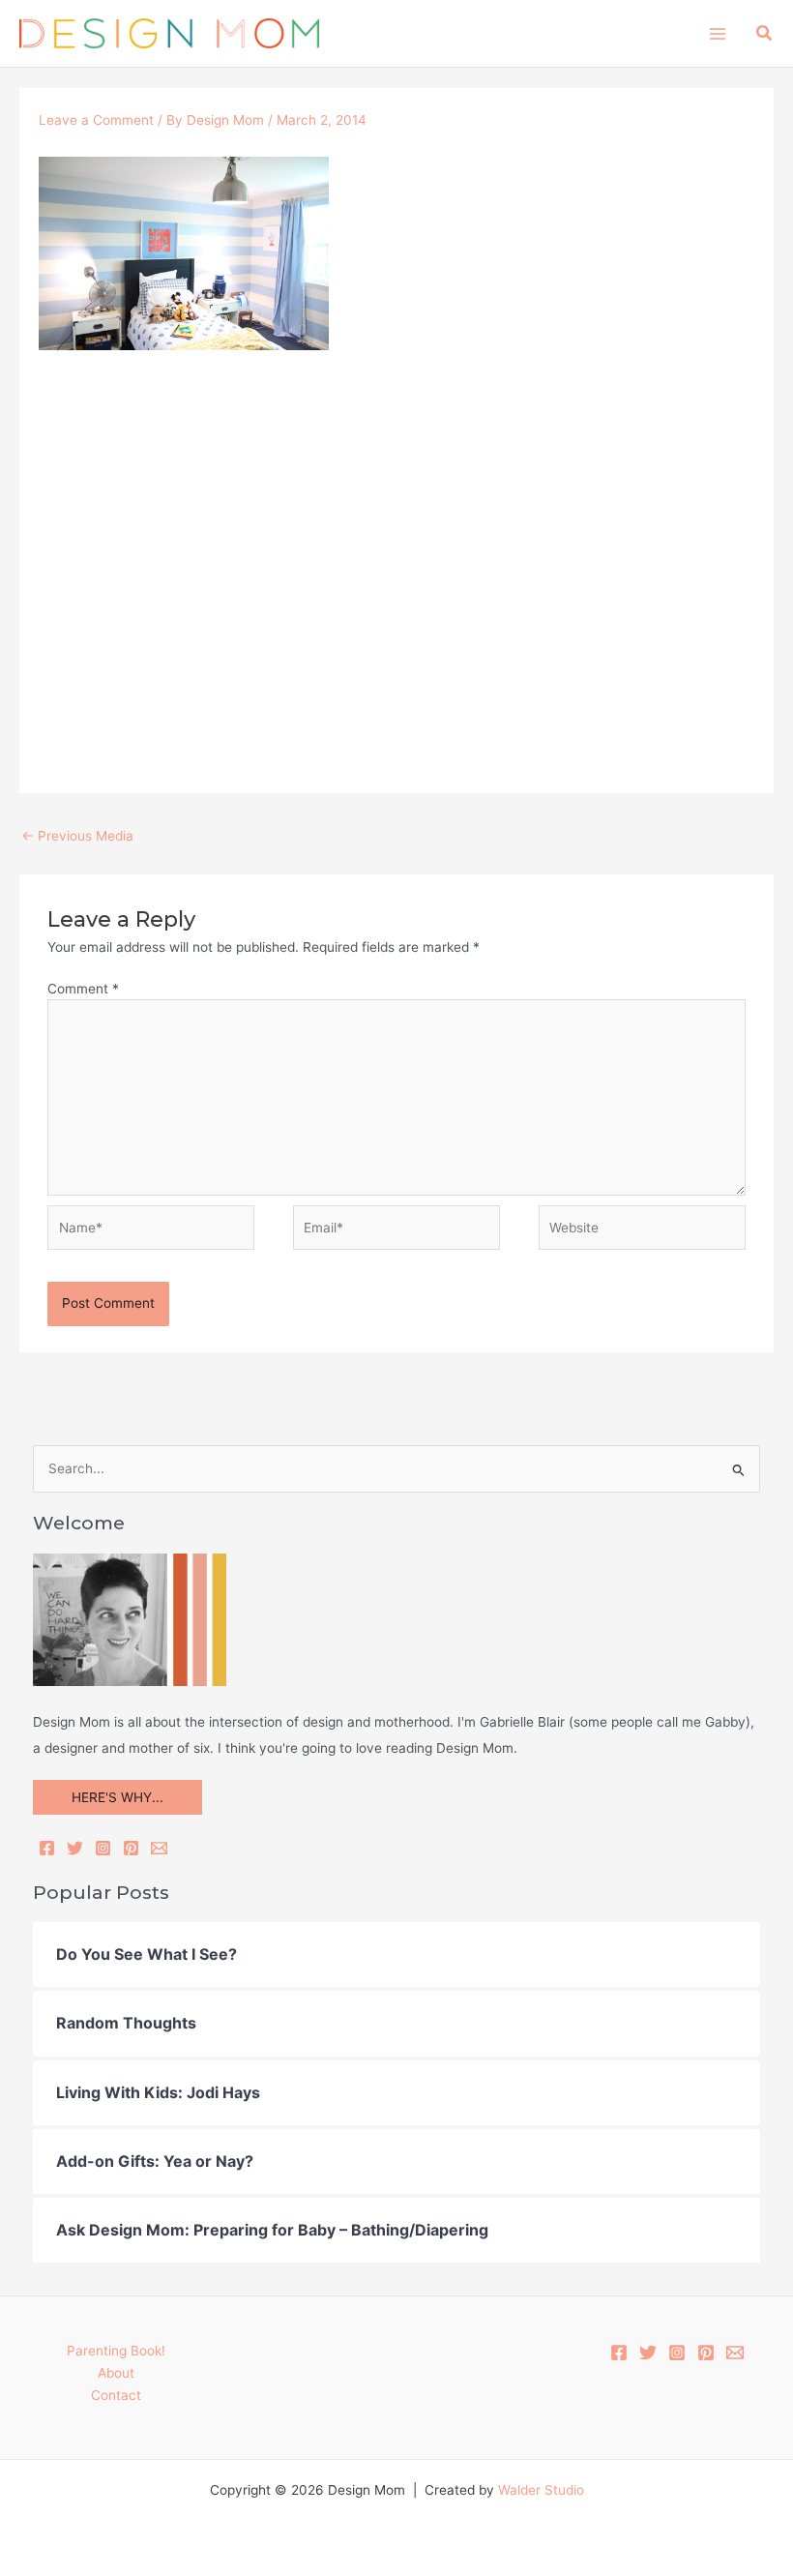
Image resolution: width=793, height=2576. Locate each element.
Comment (83, 989)
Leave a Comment (96, 120)
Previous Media (77, 836)
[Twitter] (75, 1848)
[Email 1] (735, 2353)
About (116, 2373)
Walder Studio (541, 2490)
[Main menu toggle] (717, 33)
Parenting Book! (116, 2351)
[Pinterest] (131, 1848)
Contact (116, 2395)
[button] (765, 33)
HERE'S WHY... (117, 1797)
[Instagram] (103, 1848)
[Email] (159, 1848)
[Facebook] (47, 1848)
